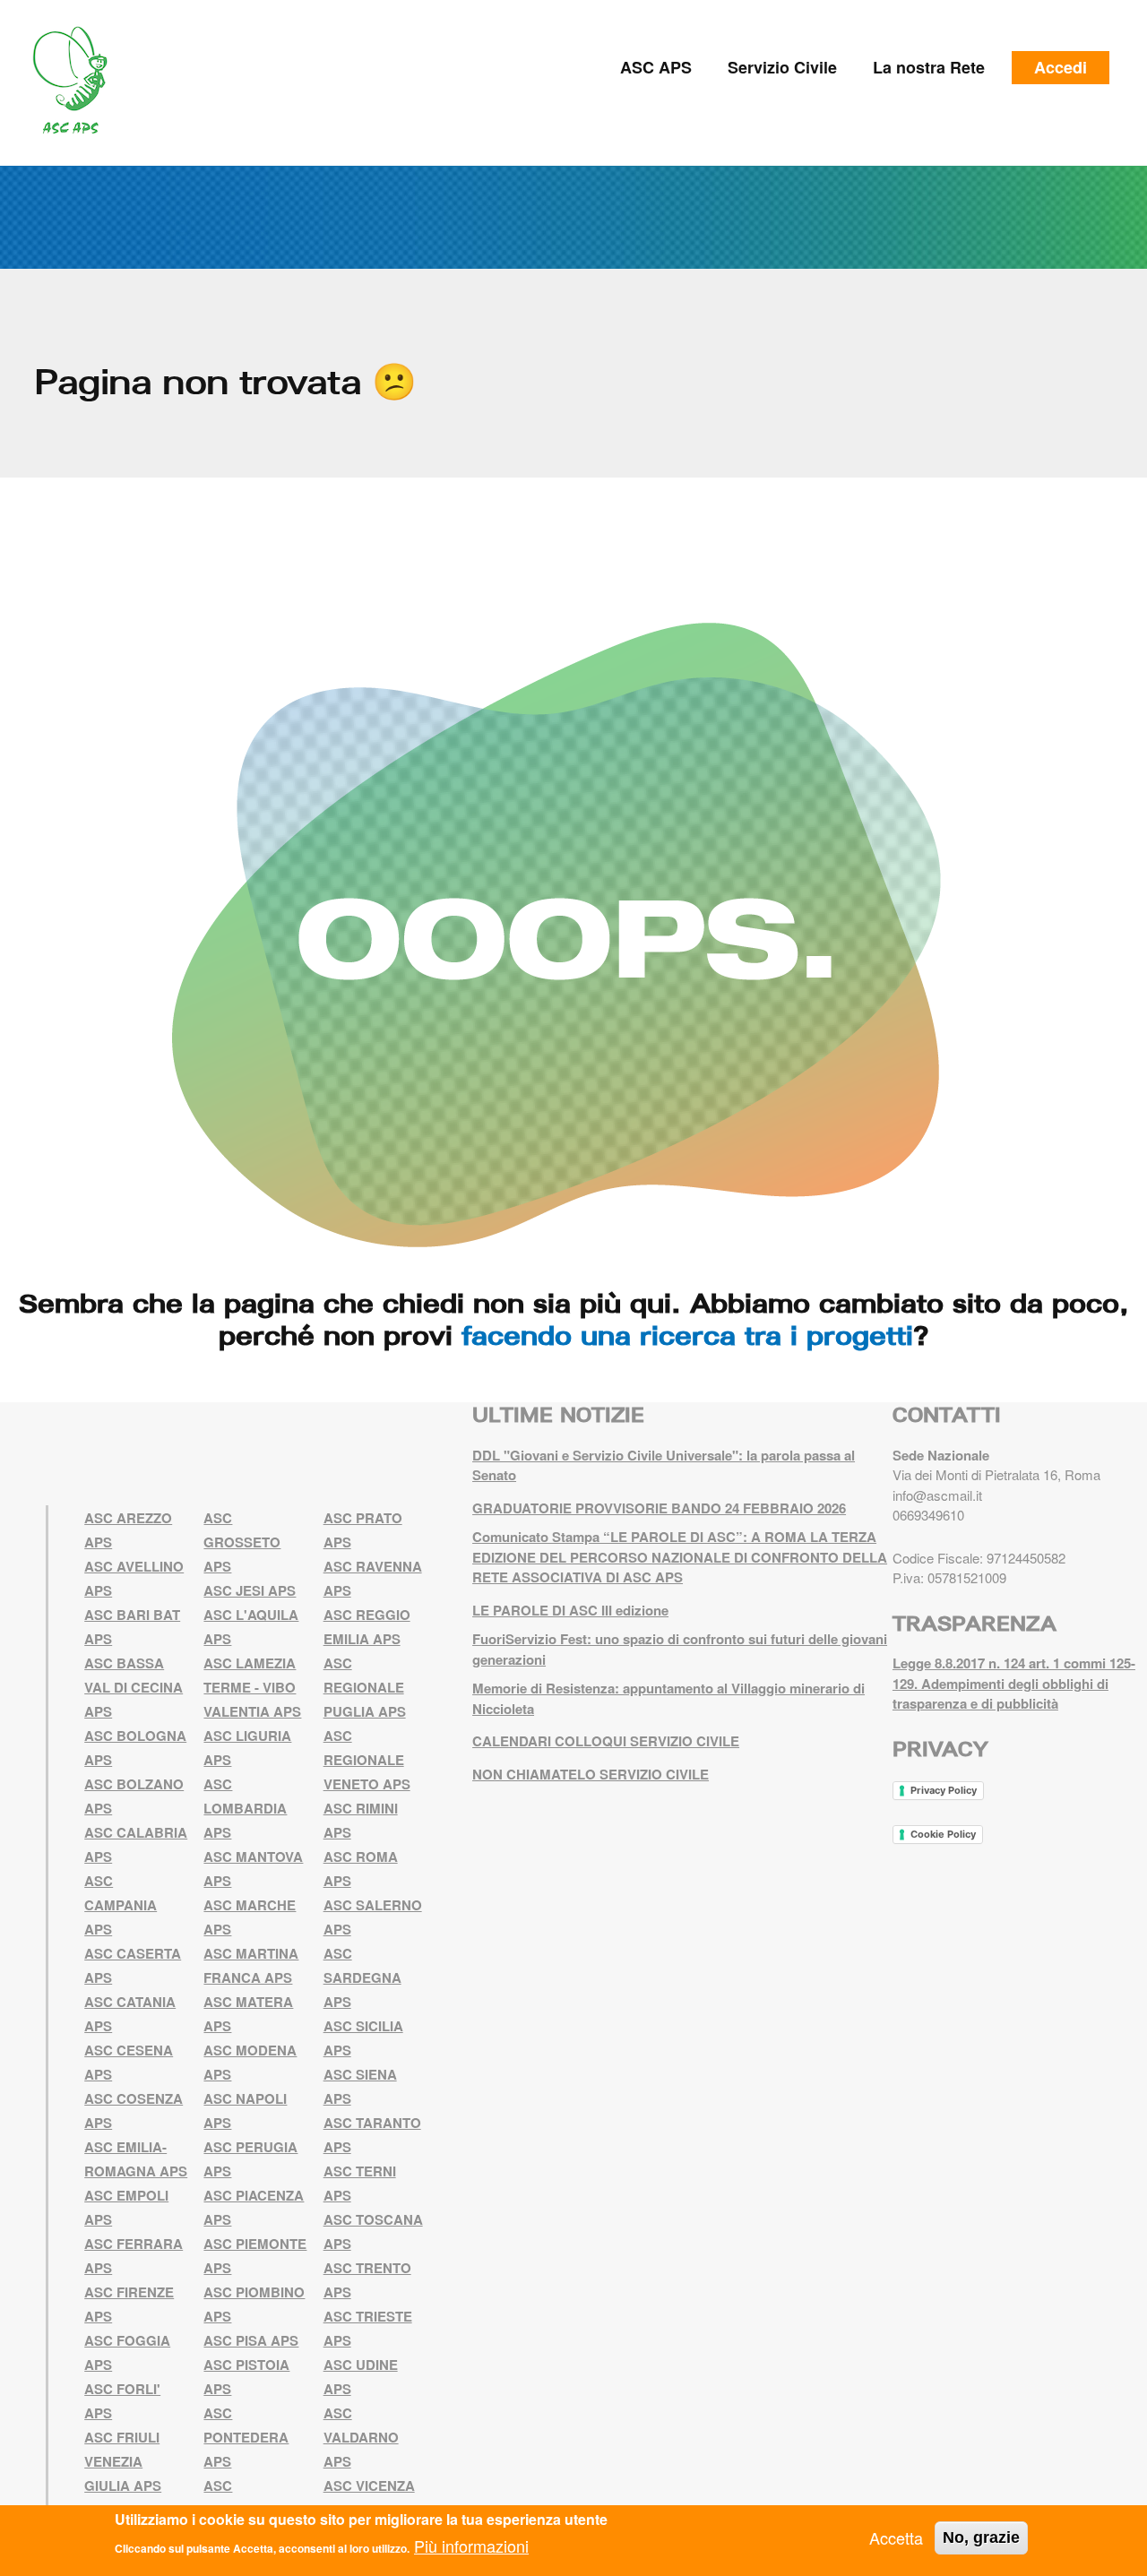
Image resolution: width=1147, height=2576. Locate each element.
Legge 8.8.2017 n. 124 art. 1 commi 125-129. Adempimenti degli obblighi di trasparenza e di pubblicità (1014, 1683)
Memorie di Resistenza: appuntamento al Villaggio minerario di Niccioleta (668, 1698)
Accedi (1061, 67)
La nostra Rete (929, 67)
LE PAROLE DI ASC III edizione (570, 1610)
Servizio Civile (782, 67)
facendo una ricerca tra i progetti (687, 1335)
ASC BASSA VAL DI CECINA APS (134, 1687)
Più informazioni (471, 2546)
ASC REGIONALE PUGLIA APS (365, 1687)
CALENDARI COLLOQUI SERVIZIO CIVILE (606, 1741)
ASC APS (656, 67)
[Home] (77, 81)
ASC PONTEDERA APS (246, 2437)
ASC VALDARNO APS (361, 2437)
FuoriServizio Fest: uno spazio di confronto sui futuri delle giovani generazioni (680, 1649)
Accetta (896, 2537)
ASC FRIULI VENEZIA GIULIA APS (123, 2461)
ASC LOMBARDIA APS (245, 1808)
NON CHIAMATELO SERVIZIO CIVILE (591, 1774)
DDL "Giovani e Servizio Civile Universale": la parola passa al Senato (664, 1465)
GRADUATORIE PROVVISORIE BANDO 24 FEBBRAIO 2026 (659, 1508)
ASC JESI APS (250, 1590)
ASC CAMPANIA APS (121, 1905)
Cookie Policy (943, 1834)
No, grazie (981, 2537)
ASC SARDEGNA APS (362, 1977)
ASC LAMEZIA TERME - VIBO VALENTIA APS (252, 1687)
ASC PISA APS (251, 2340)
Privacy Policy (944, 1790)
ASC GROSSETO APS (242, 1542)
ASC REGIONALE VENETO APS (367, 1760)
